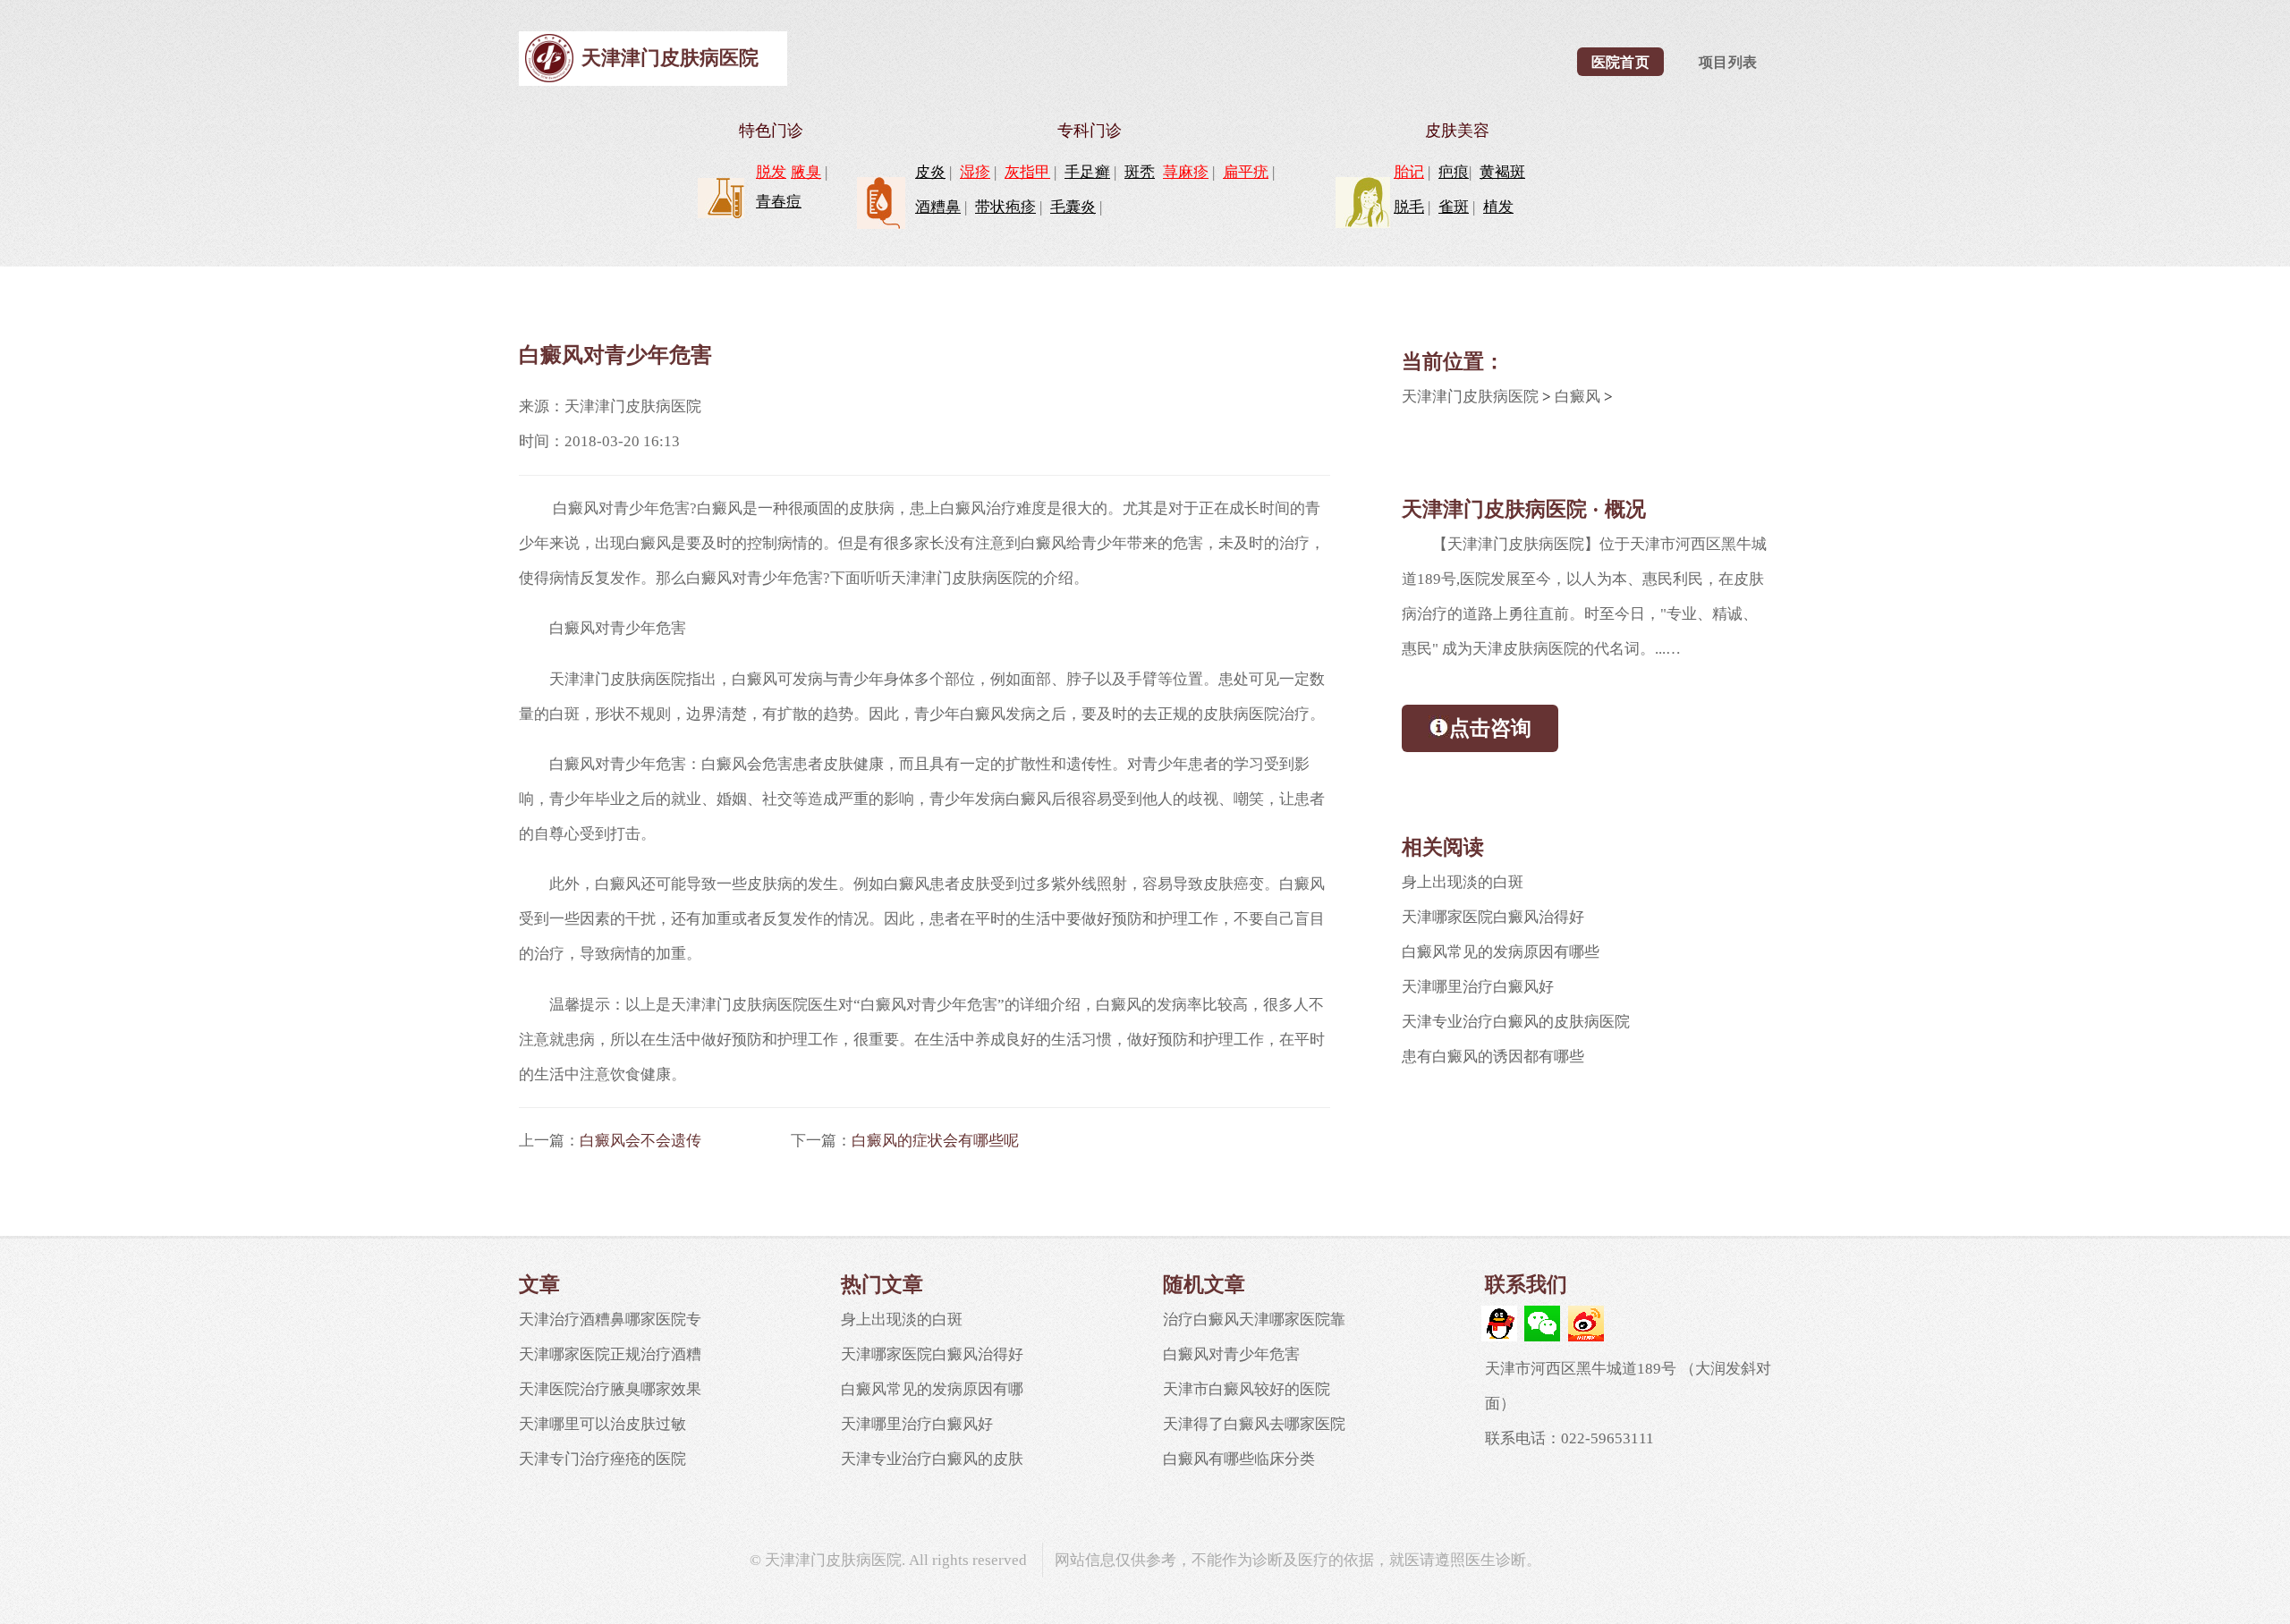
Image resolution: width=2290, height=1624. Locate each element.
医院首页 (1621, 62)
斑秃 (1140, 172)
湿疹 (975, 172)
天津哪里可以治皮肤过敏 (602, 1424)
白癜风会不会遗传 (640, 1141)
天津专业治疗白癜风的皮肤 (932, 1459)
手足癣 (1087, 172)
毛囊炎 (1073, 207)
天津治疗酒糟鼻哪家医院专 (610, 1319)
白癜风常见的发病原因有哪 (932, 1389)
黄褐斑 (1502, 172)
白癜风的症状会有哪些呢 (935, 1141)
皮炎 (930, 172)
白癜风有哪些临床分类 (1239, 1459)
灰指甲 (1027, 172)
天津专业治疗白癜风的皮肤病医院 (1516, 1022)
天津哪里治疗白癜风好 (1478, 987)
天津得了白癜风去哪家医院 (1254, 1424)
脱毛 (1409, 207)
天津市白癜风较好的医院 (1247, 1389)
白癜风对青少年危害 (1231, 1354)
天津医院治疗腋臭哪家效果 (610, 1389)
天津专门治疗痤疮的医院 (602, 1459)
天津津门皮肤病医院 (670, 58)
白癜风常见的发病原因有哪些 (1501, 952)
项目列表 (1728, 62)
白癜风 (1578, 397)
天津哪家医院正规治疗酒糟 (610, 1354)
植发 (1498, 207)
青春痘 (779, 202)
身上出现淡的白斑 (1463, 882)
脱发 (771, 172)
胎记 (1409, 172)
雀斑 (1454, 207)
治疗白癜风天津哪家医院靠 (1254, 1319)
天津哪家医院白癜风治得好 (1493, 917)
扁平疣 (1246, 172)
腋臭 (806, 172)
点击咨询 (1490, 728)
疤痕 (1454, 172)
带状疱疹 (1005, 207)
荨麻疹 (1186, 172)
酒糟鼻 (938, 207)
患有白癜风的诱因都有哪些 (1493, 1057)
